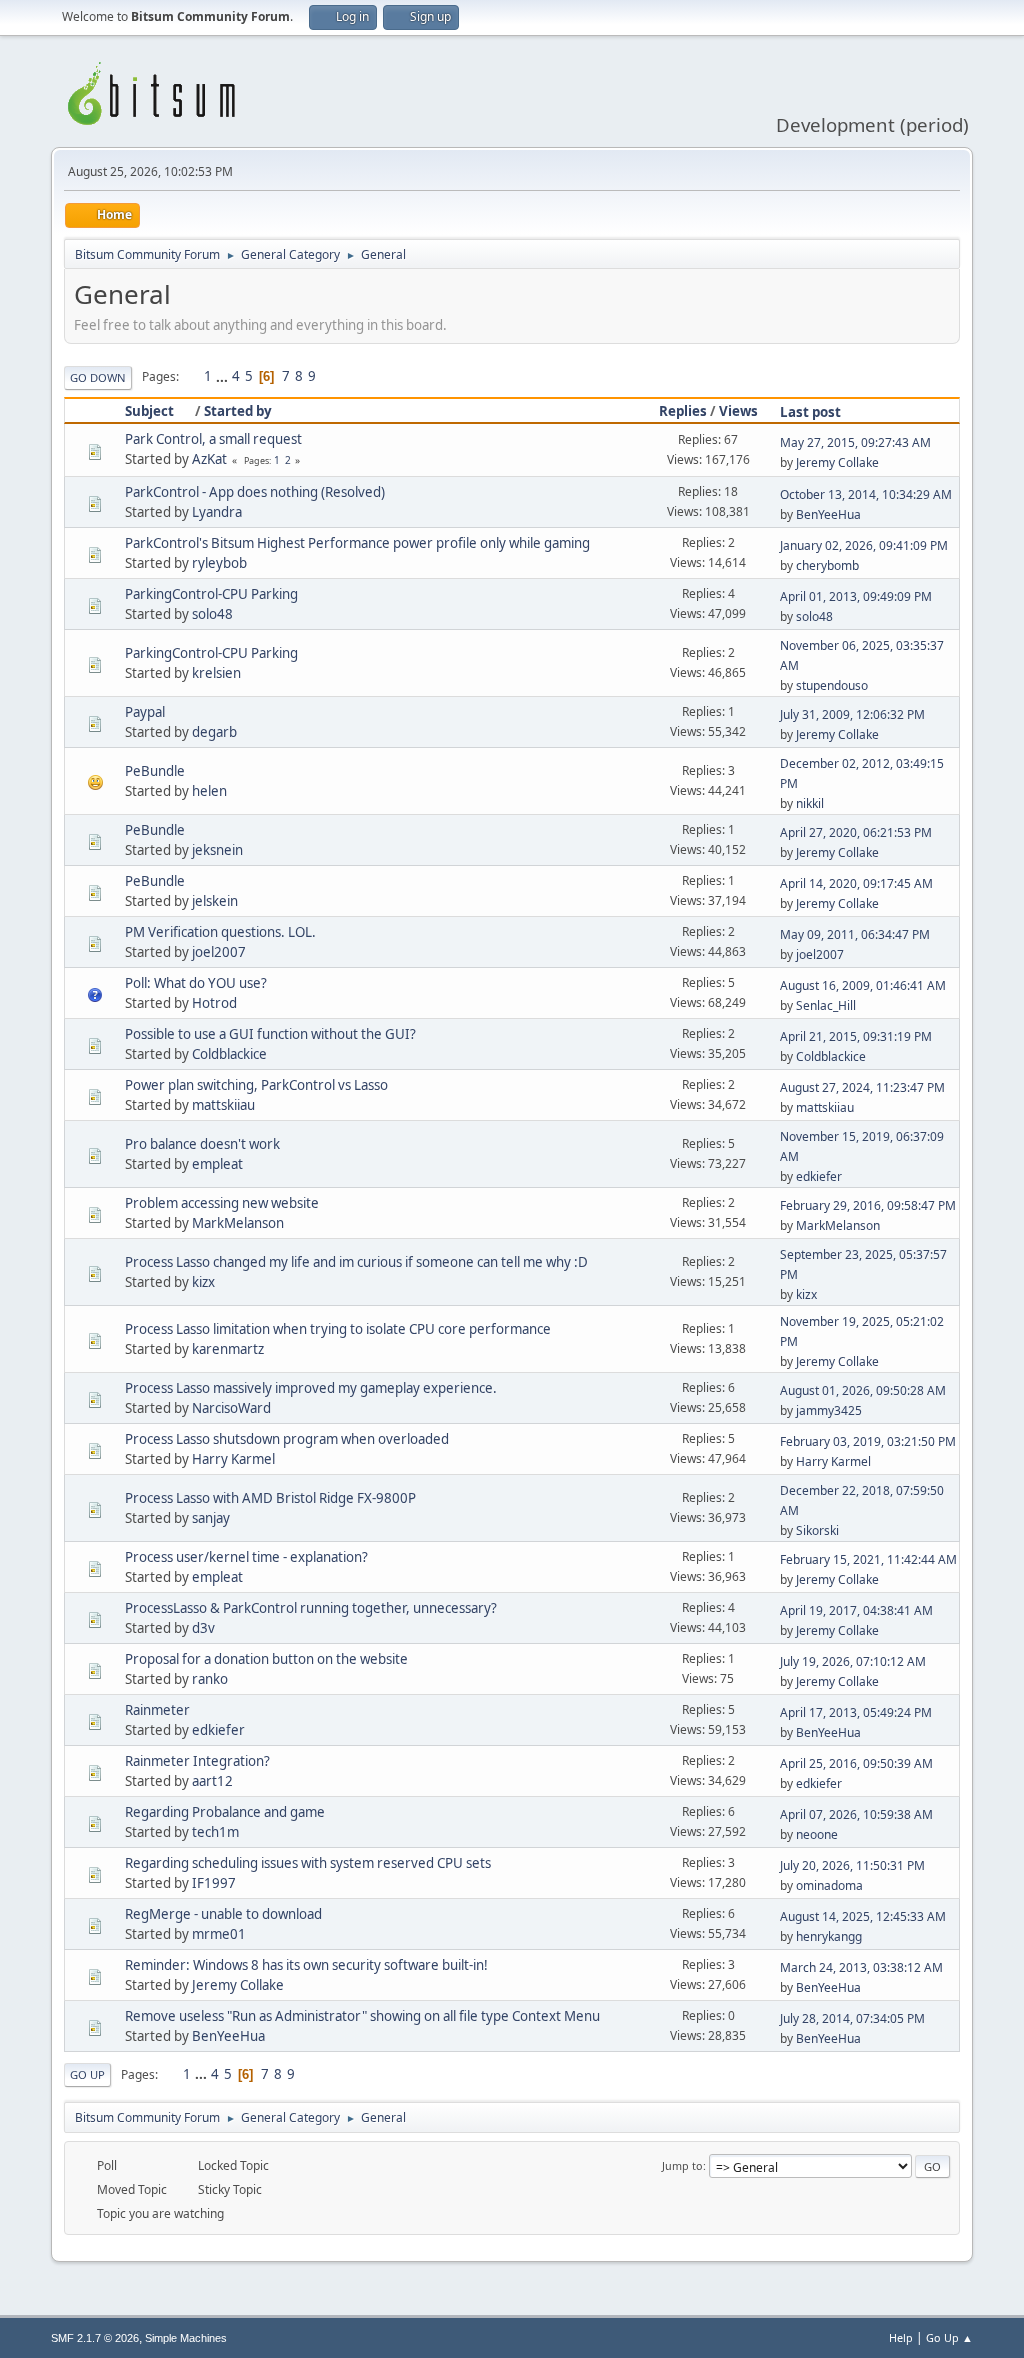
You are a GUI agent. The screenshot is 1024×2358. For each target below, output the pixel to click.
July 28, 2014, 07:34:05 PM (852, 2018)
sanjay (211, 1518)
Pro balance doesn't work (202, 1144)
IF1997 (214, 1883)
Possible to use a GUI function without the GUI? (270, 1034)
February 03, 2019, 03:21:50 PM (868, 1441)
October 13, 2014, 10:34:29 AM (866, 494)
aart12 (212, 1781)
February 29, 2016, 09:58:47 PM (868, 1205)
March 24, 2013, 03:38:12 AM (861, 1967)
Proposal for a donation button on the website (266, 1659)
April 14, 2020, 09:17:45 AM (856, 883)
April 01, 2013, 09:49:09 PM (856, 596)
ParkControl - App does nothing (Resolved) (255, 492)
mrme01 (219, 1934)
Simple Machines (186, 2338)
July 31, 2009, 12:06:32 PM (852, 714)
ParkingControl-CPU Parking (211, 594)
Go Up (87, 2074)
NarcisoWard (231, 1408)
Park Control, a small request (213, 439)
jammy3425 (829, 1410)
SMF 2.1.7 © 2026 (95, 2338)
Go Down (98, 377)
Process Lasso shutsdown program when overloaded (287, 1439)
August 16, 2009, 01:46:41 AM (863, 985)
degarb (214, 732)
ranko (210, 1679)
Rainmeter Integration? (197, 1761)
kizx (203, 1282)
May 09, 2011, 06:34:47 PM (855, 934)
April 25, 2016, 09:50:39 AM (856, 1763)
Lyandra (217, 512)
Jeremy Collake (837, 462)
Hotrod (214, 1003)
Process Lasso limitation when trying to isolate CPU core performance (338, 1329)
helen (209, 791)
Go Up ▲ (949, 2337)
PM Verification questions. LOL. (220, 932)
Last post (810, 412)
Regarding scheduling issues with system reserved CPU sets (308, 1863)
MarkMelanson (238, 1223)
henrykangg (829, 1936)
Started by (238, 411)
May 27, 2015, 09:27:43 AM (855, 442)
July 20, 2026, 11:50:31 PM (852, 1865)
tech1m (215, 1832)
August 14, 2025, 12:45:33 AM (863, 1916)
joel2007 (219, 952)
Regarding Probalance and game (225, 1812)
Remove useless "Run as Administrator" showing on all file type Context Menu (362, 2016)
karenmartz (228, 1349)
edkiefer (819, 1176)
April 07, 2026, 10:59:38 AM (856, 1814)
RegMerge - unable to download (223, 1914)
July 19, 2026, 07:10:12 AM (853, 1661)
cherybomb (827, 565)
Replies (683, 411)
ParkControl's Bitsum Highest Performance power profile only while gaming (357, 543)
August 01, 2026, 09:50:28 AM (863, 1390)
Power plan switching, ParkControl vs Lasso (256, 1085)
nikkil (810, 803)
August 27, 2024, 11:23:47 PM (862, 1087)
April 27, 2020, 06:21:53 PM (856, 832)
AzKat (209, 459)
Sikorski (817, 1530)
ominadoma (829, 1885)
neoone (817, 1834)
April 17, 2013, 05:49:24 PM (856, 1712)
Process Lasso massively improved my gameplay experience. (311, 1388)
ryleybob (219, 563)
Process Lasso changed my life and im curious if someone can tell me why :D (356, 1262)
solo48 (212, 614)
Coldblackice (229, 1054)
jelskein (215, 901)
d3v (203, 1628)
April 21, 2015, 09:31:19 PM (856, 1036)
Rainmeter (157, 1710)
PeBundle (155, 771)
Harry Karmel (233, 1459)
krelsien (216, 673)
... (223, 376)
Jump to (682, 2165)
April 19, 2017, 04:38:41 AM (856, 1610)
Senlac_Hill (826, 1005)
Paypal (145, 712)
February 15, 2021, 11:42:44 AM (868, 1559)
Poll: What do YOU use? (196, 983)
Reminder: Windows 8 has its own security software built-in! (306, 1965)
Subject (149, 411)
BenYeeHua (828, 514)
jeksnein (217, 850)
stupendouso (832, 685)
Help (901, 2337)
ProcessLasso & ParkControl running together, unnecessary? (311, 1608)
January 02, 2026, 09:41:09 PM (864, 545)
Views (738, 411)
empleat (217, 1164)
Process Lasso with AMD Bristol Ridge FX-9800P (270, 1498)
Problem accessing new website (222, 1203)
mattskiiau (223, 1105)
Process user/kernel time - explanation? (246, 1557)
